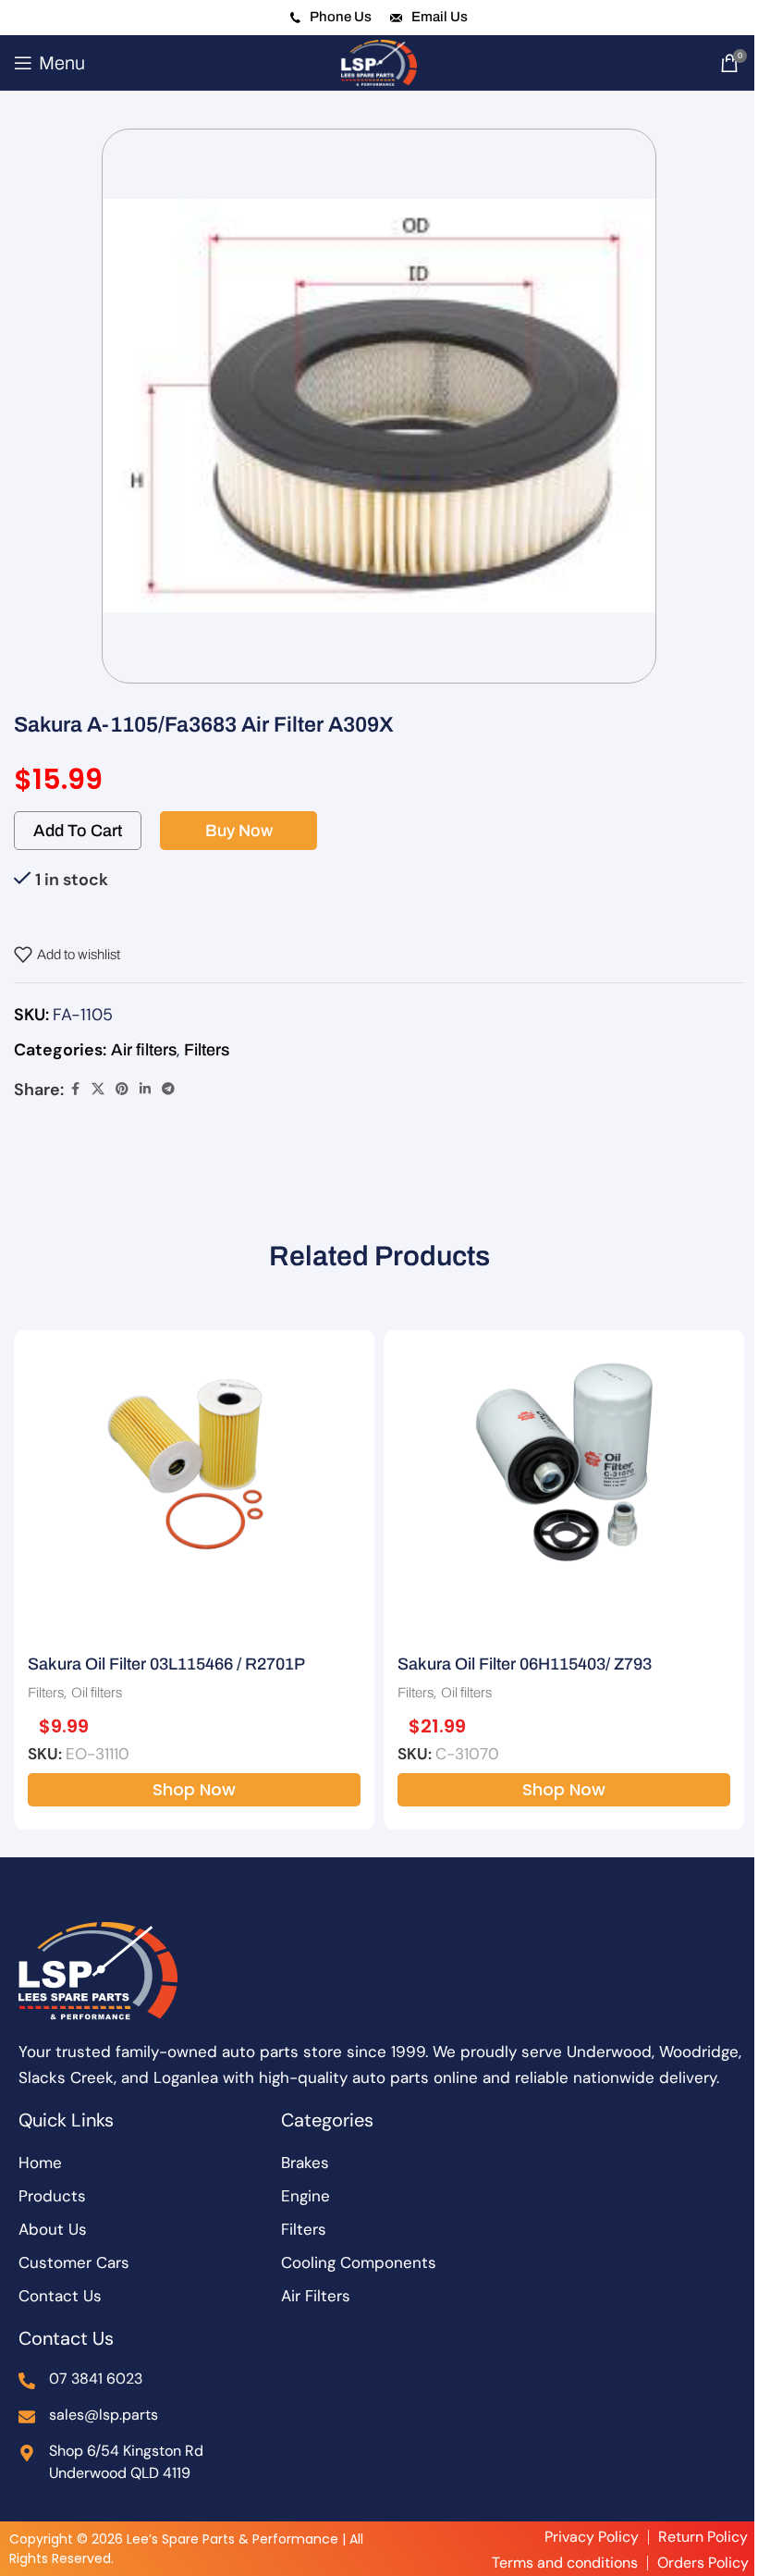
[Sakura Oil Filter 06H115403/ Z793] (564, 1460)
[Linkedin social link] (145, 1090)
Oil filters (97, 1693)
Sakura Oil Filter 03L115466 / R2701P (166, 1664)
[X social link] (98, 1090)
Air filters (144, 1050)
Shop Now (194, 1789)
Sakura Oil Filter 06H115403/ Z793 (525, 1664)
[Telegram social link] (168, 1090)
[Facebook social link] (75, 1090)
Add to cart (78, 831)
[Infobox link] (331, 18)
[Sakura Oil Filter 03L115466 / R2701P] (194, 1460)
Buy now (239, 831)
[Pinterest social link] (122, 1090)
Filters (207, 1050)
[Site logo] (379, 62)
